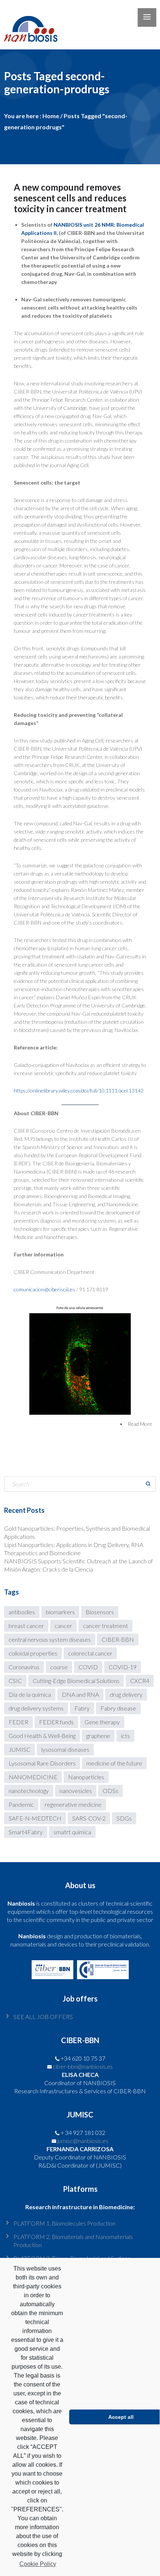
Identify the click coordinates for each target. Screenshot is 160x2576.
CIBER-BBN (118, 1639)
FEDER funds (56, 1722)
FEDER (18, 1722)
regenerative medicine (73, 1804)
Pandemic (21, 1804)
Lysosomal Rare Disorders (42, 1763)
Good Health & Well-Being (42, 1736)
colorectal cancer (90, 1653)
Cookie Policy (38, 2564)
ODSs (111, 1791)
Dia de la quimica (30, 1694)
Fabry (82, 1708)
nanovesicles (76, 1791)
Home (51, 116)
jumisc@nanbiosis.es (83, 2141)
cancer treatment (105, 1626)
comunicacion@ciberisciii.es (44, 1289)
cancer (63, 1626)
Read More (140, 1424)
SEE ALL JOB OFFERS (43, 2017)
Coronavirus (24, 1667)
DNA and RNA (80, 1694)
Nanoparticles (86, 1777)
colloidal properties (33, 1653)
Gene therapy (102, 1722)
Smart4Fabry (26, 1832)
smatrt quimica (72, 1832)
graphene (98, 1736)
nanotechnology (29, 1791)
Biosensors (100, 1612)
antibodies (22, 1612)
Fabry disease (118, 1708)
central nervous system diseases (50, 1639)
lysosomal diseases (65, 1749)
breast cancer (26, 1626)
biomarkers (60, 1612)
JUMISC (20, 1749)
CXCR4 (140, 1681)
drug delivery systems (36, 1708)
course (59, 1667)
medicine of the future (114, 1763)
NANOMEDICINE (33, 1777)
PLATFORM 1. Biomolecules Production (64, 2223)
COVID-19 (123, 1667)
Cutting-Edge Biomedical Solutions (76, 1681)
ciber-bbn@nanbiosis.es (83, 2066)
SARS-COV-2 (89, 1818)
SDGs (124, 1818)
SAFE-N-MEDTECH (35, 1818)
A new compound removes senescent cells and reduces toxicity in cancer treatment (70, 198)
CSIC (15, 1681)
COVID (88, 1667)
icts (125, 1736)
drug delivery (126, 1694)
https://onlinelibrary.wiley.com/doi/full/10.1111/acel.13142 (79, 1090)
